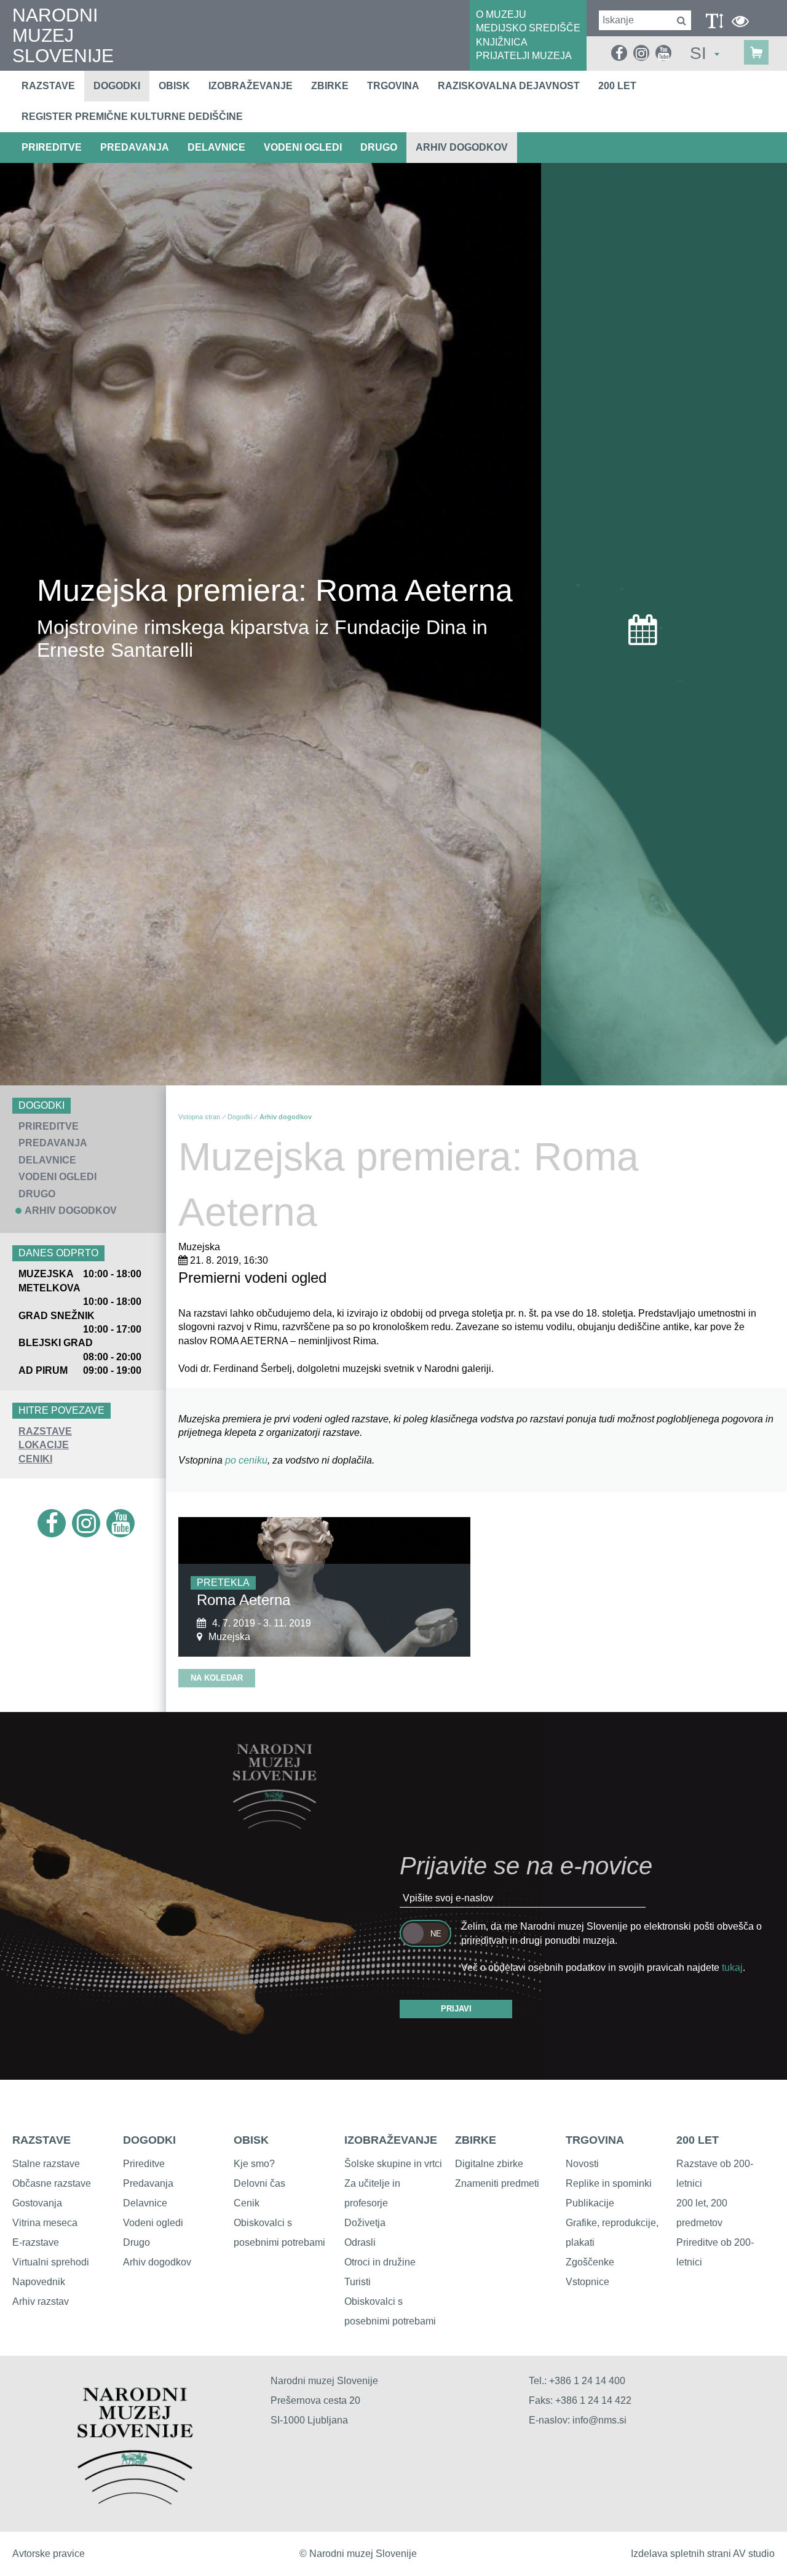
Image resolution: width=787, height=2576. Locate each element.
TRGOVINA (595, 2140)
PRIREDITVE (52, 147)
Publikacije (590, 2203)
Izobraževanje (251, 86)
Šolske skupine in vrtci (393, 2164)
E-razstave (36, 2242)
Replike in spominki (609, 2183)
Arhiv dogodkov (462, 147)
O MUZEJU (501, 14)
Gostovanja (37, 2203)
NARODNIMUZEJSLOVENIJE (63, 35)
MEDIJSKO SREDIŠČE (528, 28)
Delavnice (145, 2203)
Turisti (358, 2282)
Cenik (247, 2203)
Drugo (136, 2242)
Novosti (582, 2164)
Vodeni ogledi (153, 2223)
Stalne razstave (46, 2164)
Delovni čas (259, 2183)
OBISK (251, 2140)
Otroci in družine (380, 2262)
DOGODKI (149, 2140)
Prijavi (456, 2009)
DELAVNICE (216, 147)
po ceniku (246, 1460)
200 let (617, 86)
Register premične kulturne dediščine (132, 117)
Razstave (48, 86)
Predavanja (148, 2183)
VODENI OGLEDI (303, 147)
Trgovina (393, 86)
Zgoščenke (590, 2262)
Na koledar (217, 1678)
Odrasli (360, 2242)
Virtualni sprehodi (51, 2262)
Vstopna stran (199, 1117)
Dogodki (117, 86)
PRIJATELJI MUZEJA (524, 56)
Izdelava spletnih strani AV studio (703, 2554)
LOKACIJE (44, 1445)
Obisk (174, 86)
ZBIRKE (476, 2140)
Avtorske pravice (49, 2554)
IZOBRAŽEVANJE (391, 2140)
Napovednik (39, 2282)
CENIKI (35, 1459)
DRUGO (379, 147)
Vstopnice (587, 2282)
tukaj (732, 1968)
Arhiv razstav (41, 2301)
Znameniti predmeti (497, 2183)
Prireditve (144, 2164)
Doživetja (365, 2223)
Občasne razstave (52, 2183)
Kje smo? (254, 2164)
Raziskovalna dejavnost (509, 86)
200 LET (698, 2140)
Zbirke (330, 86)
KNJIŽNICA (502, 42)
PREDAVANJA (135, 147)
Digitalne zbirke (489, 2164)
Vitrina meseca (45, 2223)
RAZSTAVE (45, 1431)
